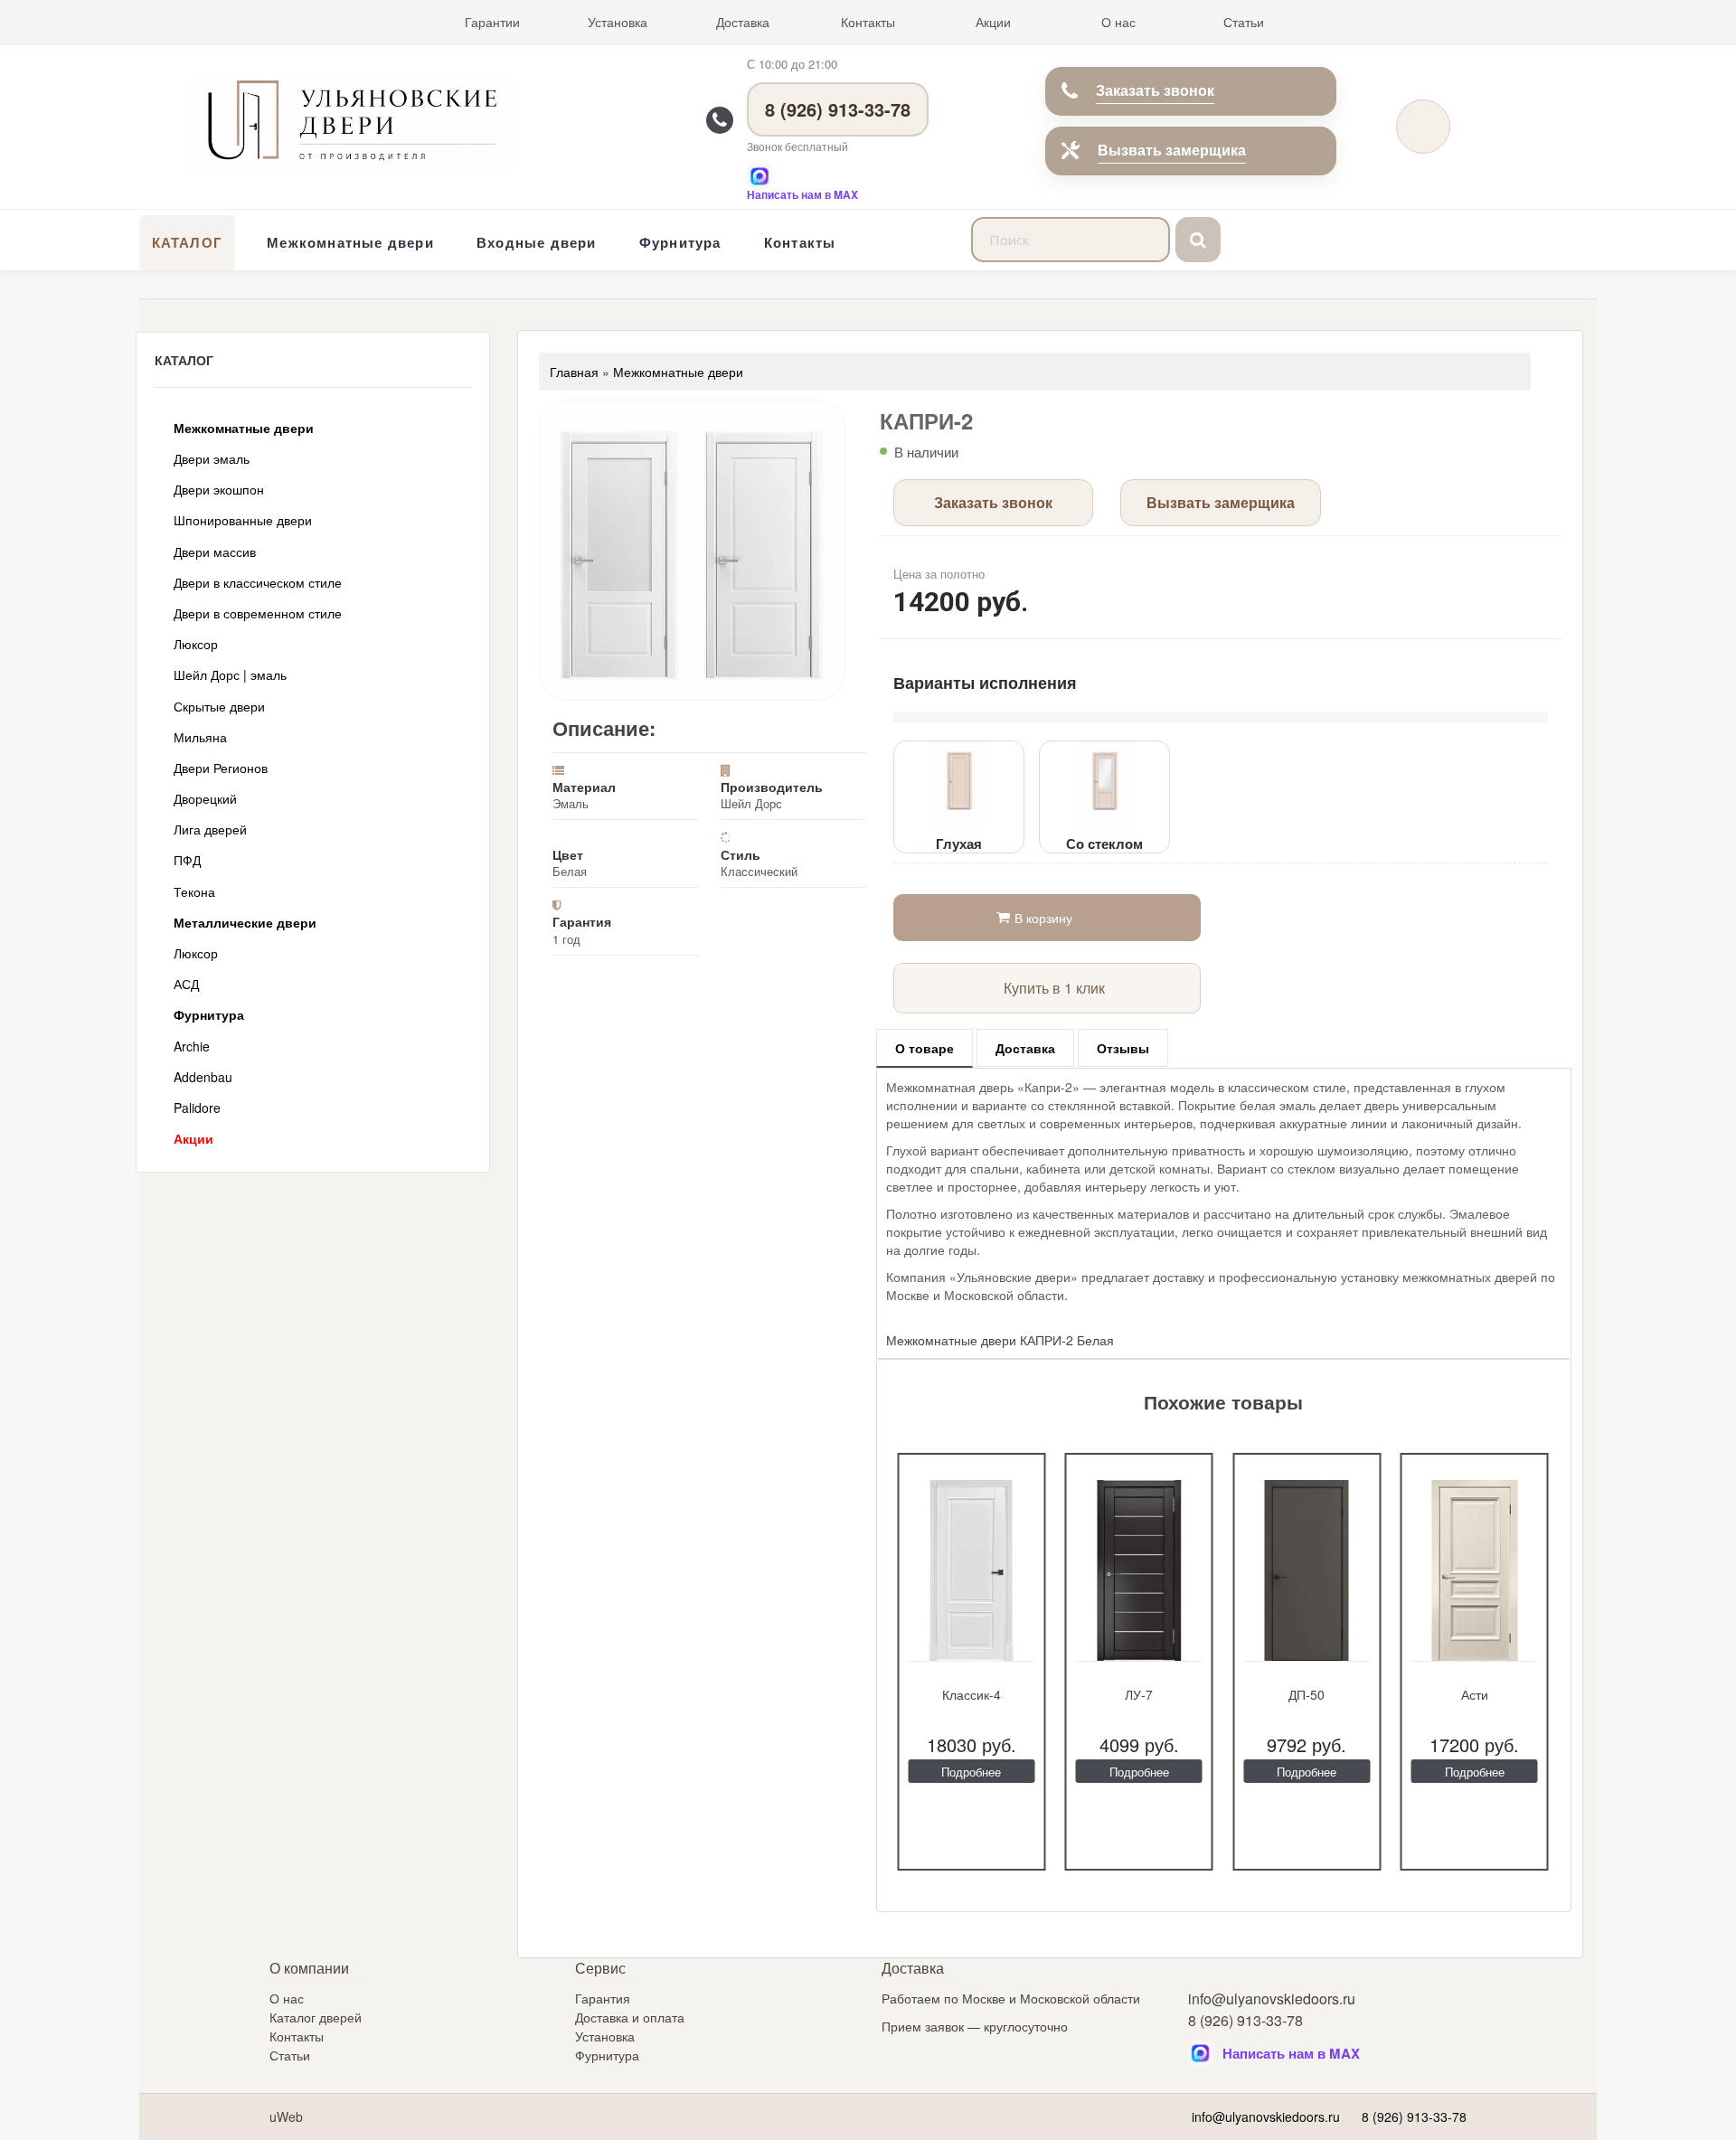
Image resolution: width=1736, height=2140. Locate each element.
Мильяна (200, 737)
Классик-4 (972, 1694)
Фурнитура (680, 242)
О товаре (925, 1048)
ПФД (187, 860)
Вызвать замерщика (1172, 150)
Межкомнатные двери (350, 242)
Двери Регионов (221, 768)
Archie (192, 1046)
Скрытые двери (219, 706)
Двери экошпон (219, 489)
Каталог (187, 242)
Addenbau (203, 1077)
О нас (1118, 22)
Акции (993, 22)
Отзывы (1123, 1048)
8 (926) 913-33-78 (838, 109)
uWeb (286, 2116)
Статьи (1244, 22)
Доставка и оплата (630, 2017)
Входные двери (537, 242)
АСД (186, 984)
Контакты (868, 22)
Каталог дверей (316, 2017)
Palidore (197, 1108)
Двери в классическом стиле (258, 582)
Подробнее (971, 1772)
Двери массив (215, 551)
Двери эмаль (212, 458)
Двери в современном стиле (258, 613)
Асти (1475, 1694)
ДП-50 (1307, 1694)
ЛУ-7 (1139, 1694)
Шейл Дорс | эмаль (230, 674)
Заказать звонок (1155, 90)
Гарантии (492, 22)
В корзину (1043, 918)
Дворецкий (205, 798)
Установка (618, 22)
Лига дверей (210, 829)
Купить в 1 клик (1054, 988)
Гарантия (603, 1998)
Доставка (743, 22)
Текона (194, 891)
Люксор (196, 644)
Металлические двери (245, 922)
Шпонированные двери (243, 520)
